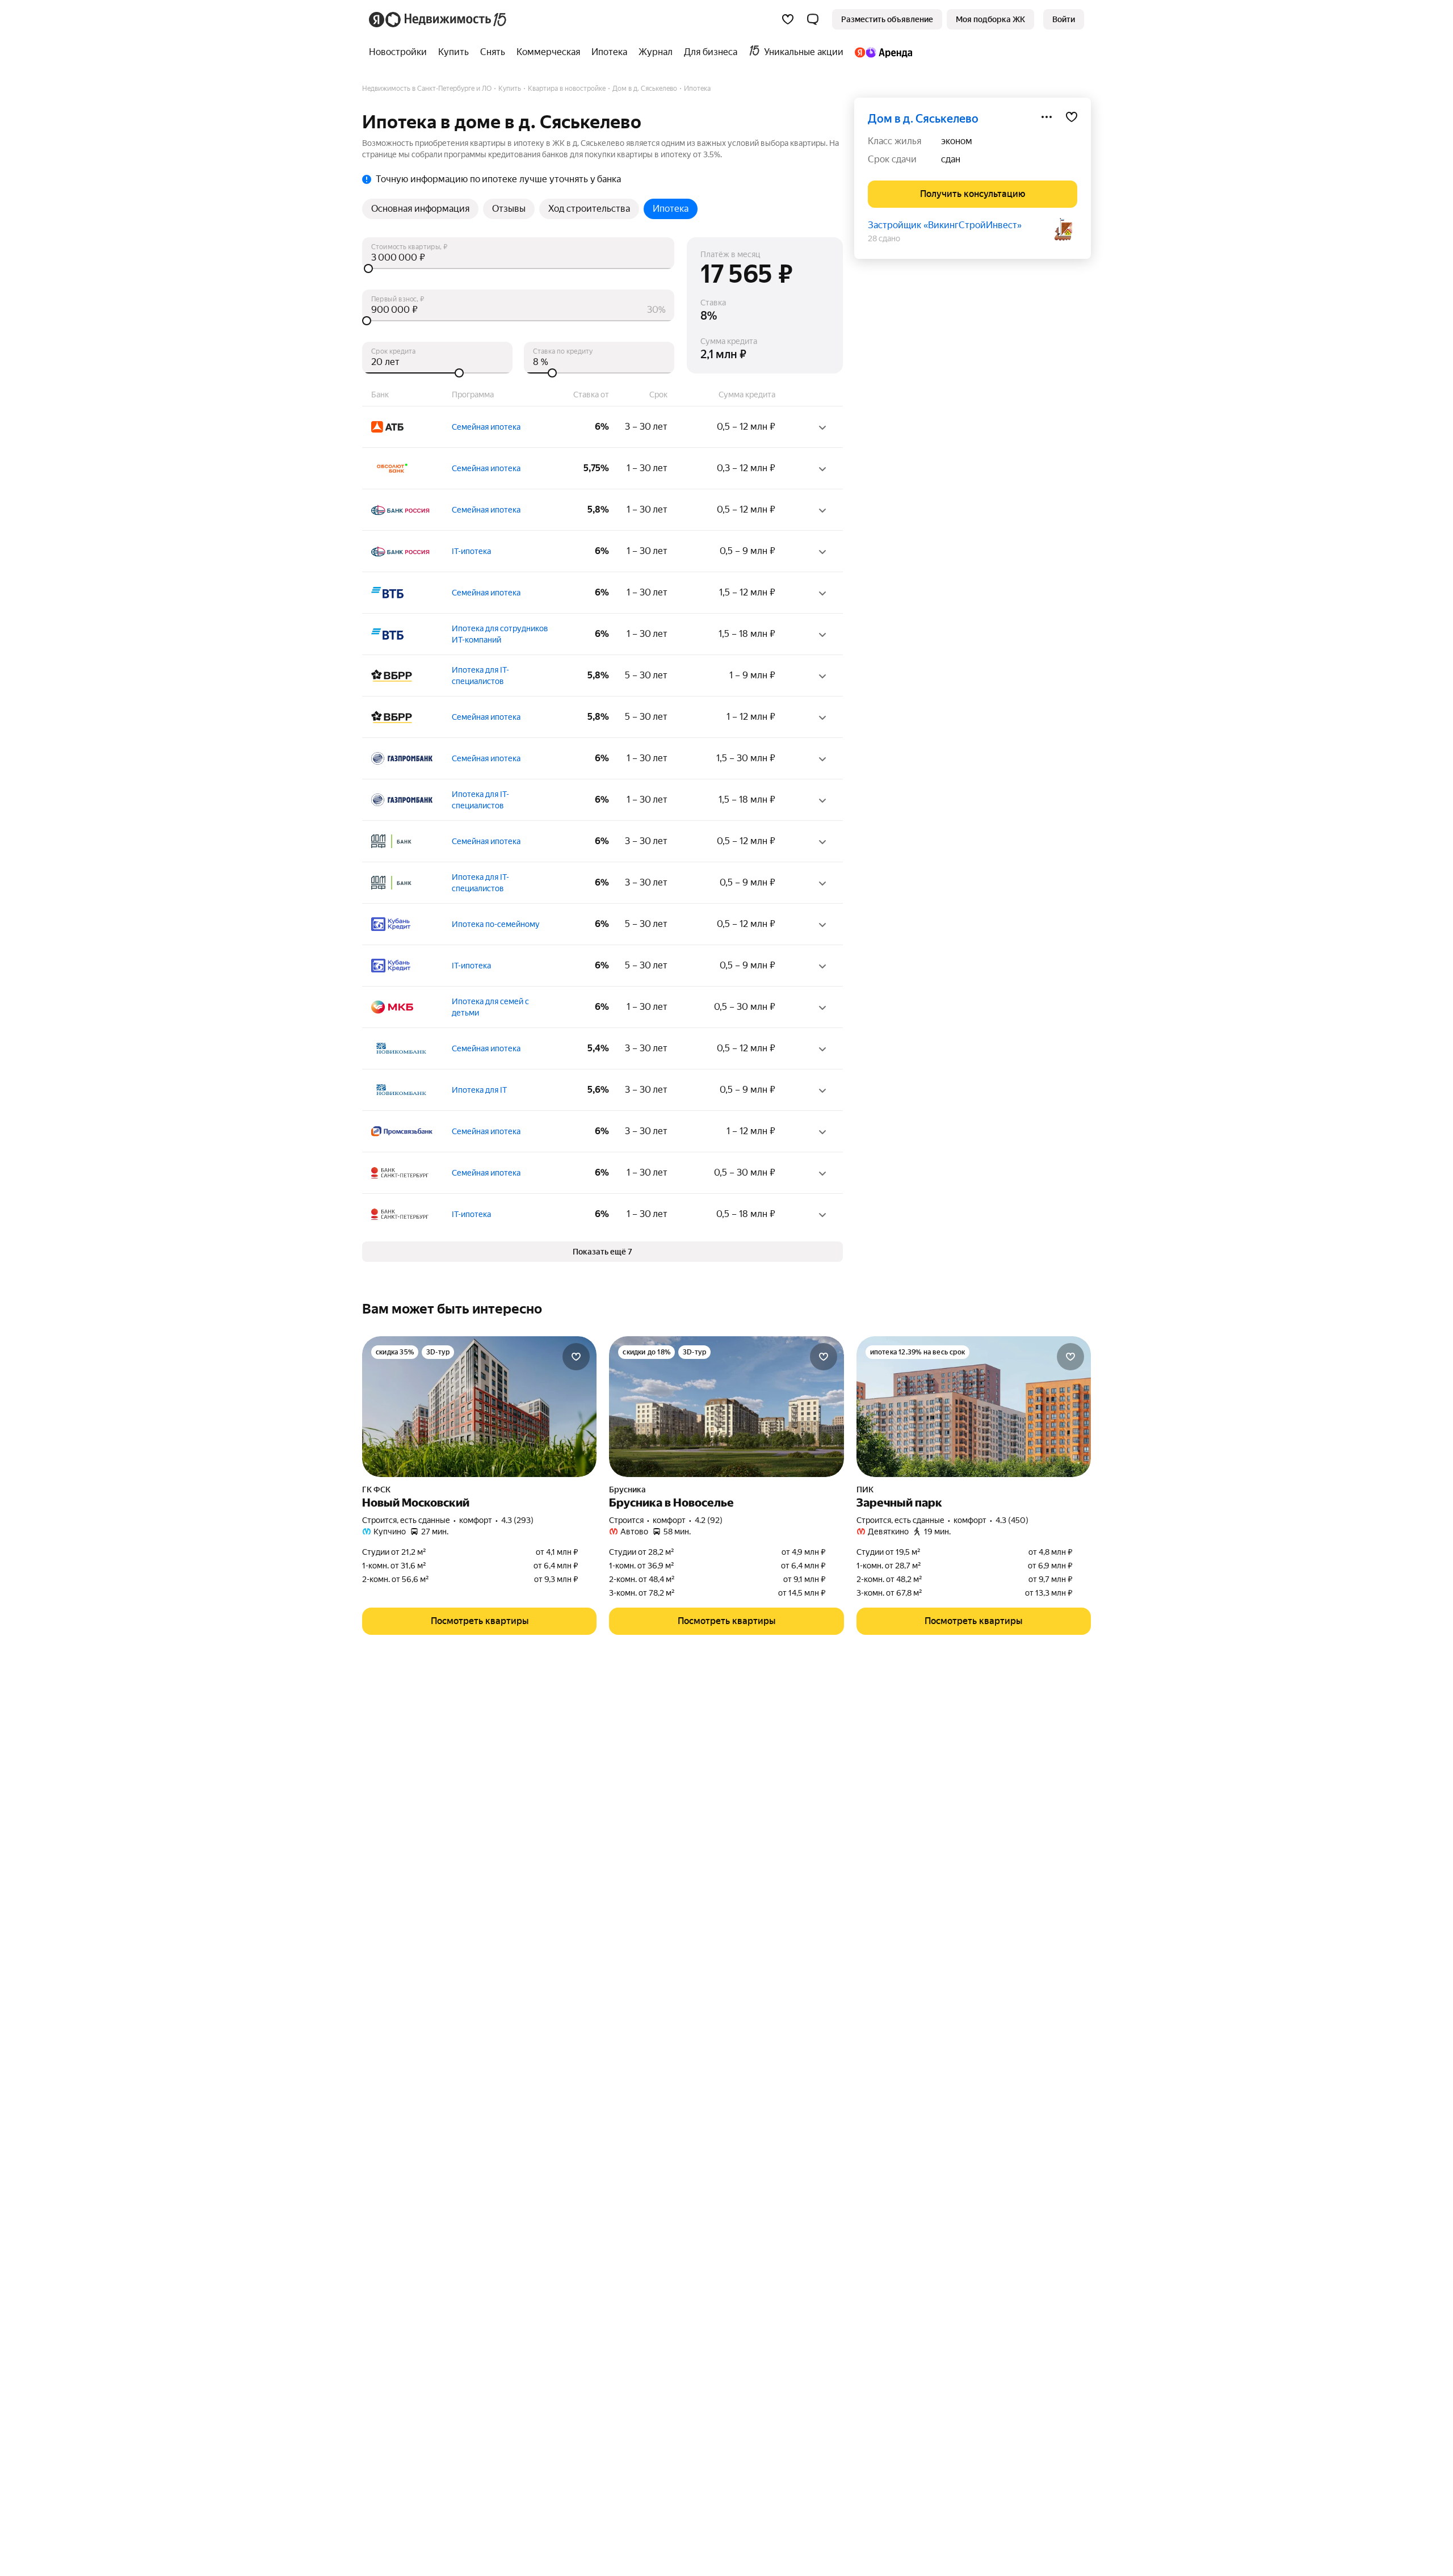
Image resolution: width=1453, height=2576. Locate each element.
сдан (951, 159)
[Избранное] (788, 19)
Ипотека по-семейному (496, 924)
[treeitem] (401, 52)
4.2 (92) (709, 1520)
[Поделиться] (1047, 117)
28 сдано (884, 238)
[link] (1064, 19)
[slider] (518, 268)
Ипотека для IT (479, 1090)
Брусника (627, 1490)
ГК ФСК (376, 1490)
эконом (957, 141)
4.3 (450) (1012, 1520)
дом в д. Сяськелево (923, 119)
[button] (813, 19)
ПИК (865, 1490)
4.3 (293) (517, 1520)
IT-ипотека (471, 551)
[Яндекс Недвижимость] (438, 19)
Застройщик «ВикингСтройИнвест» (945, 225)
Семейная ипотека (486, 427)
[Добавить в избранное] (1072, 117)
